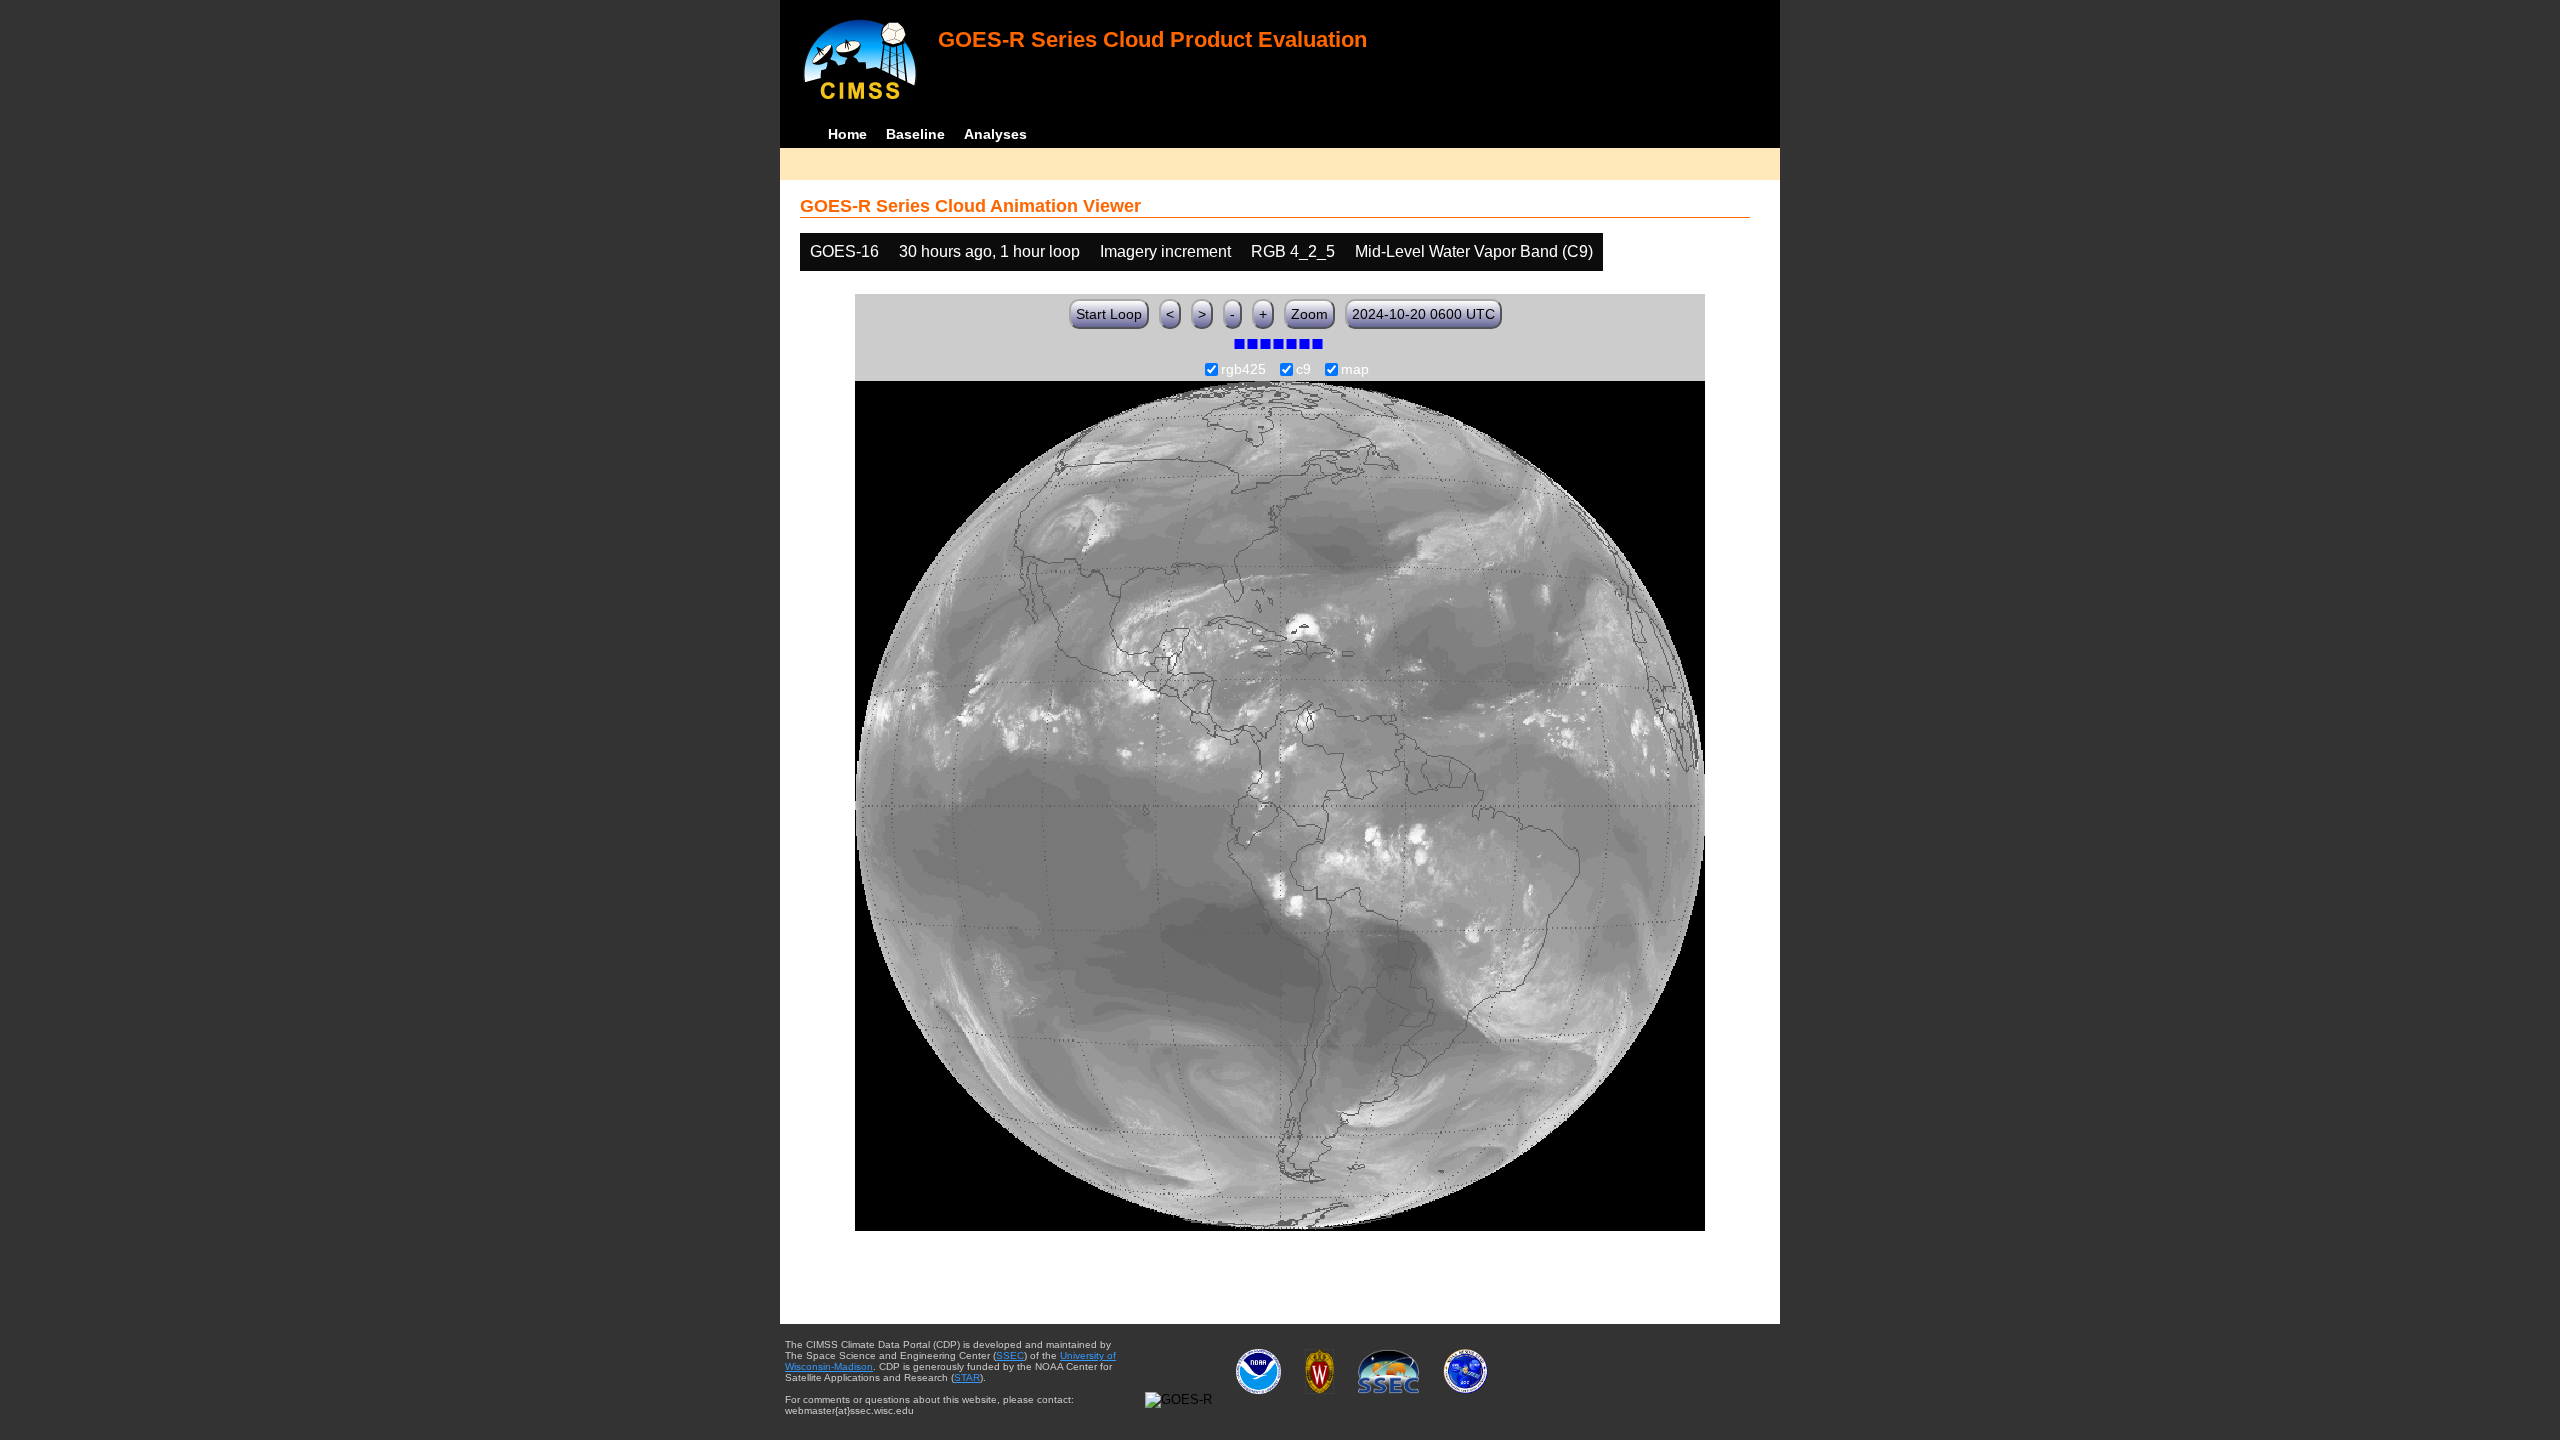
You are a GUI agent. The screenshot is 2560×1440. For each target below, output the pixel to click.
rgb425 (1243, 370)
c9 (1303, 370)
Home (847, 134)
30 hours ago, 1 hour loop (989, 251)
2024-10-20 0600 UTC (1423, 314)
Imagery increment (1165, 251)
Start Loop (1109, 314)
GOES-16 (844, 251)
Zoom (1309, 314)
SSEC (1010, 1355)
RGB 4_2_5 (1293, 251)
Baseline (915, 134)
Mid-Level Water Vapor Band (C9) (1474, 251)
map (1355, 370)
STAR (967, 1377)
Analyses (995, 134)
